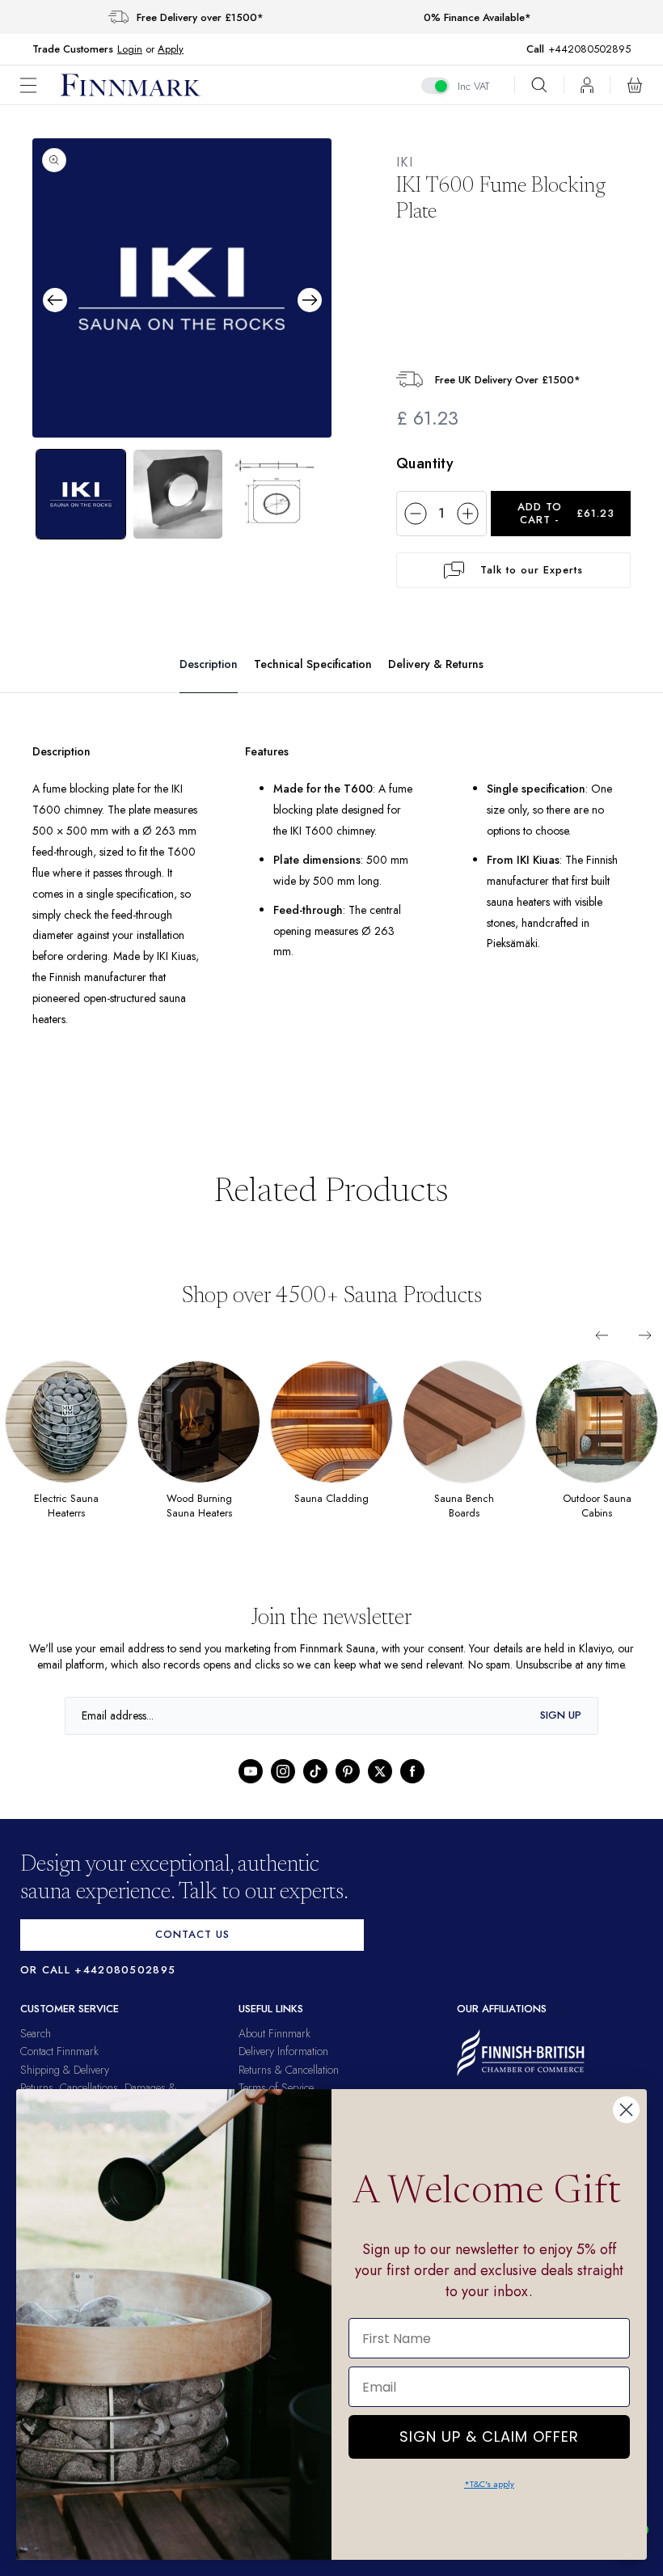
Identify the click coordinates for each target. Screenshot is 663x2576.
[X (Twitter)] (380, 1787)
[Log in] (587, 85)
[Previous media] (55, 299)
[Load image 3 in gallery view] (275, 493)
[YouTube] (251, 1787)
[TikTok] (315, 1787)
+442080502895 (593, 49)
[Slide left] (602, 1335)
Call (543, 49)
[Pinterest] (348, 1787)
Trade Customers (73, 49)
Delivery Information (283, 2067)
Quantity (425, 463)
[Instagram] (283, 1787)
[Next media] (310, 299)
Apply (170, 49)
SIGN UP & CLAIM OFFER (489, 2432)
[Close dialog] (626, 2110)
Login (130, 49)
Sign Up (561, 1731)
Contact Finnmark (59, 2067)
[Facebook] (412, 1787)
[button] (40, 85)
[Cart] (635, 85)
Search (36, 2049)
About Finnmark (274, 2049)
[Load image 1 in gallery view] (81, 493)
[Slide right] (645, 1335)
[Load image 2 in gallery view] (178, 493)
